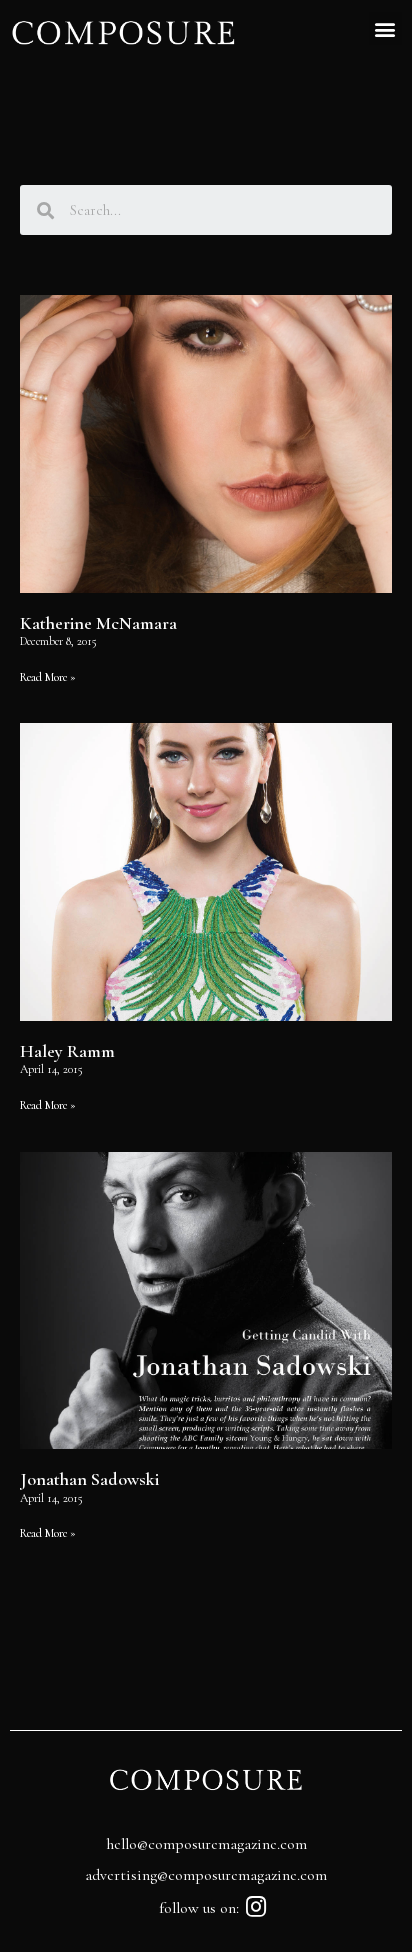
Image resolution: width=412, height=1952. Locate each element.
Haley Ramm (67, 1051)
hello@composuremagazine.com (206, 1844)
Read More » (48, 677)
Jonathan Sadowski (89, 1479)
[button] (385, 28)
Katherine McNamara (98, 623)
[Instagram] (256, 1906)
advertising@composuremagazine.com (206, 1875)
